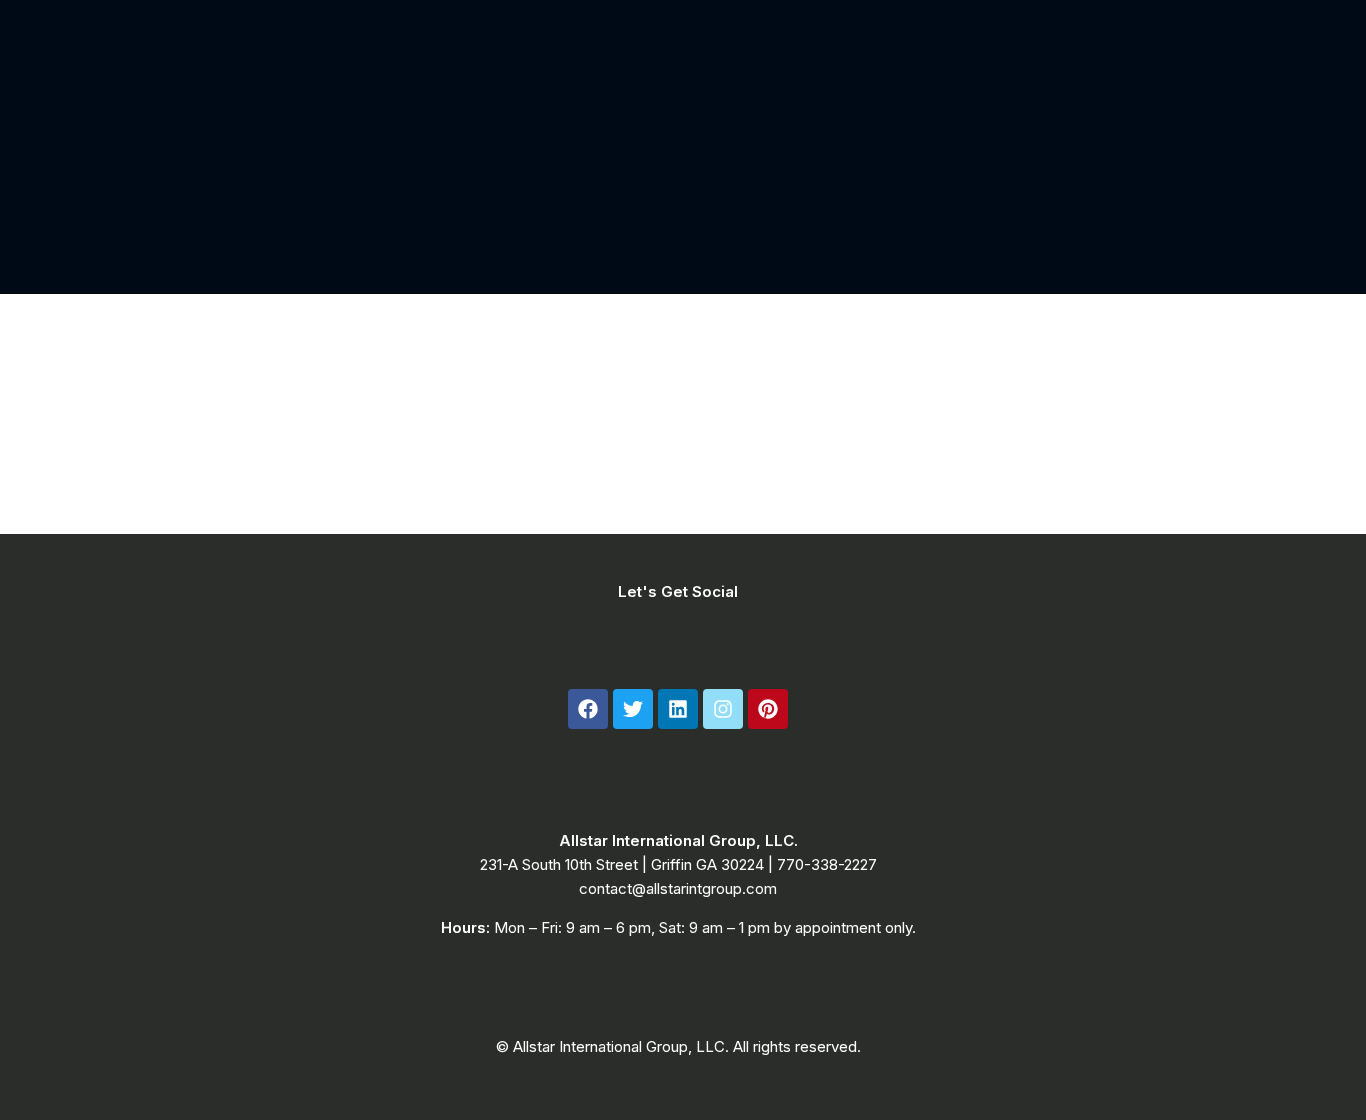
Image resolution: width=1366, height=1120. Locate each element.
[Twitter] (633, 709)
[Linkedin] (678, 709)
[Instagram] (723, 709)
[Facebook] (588, 709)
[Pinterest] (768, 709)
